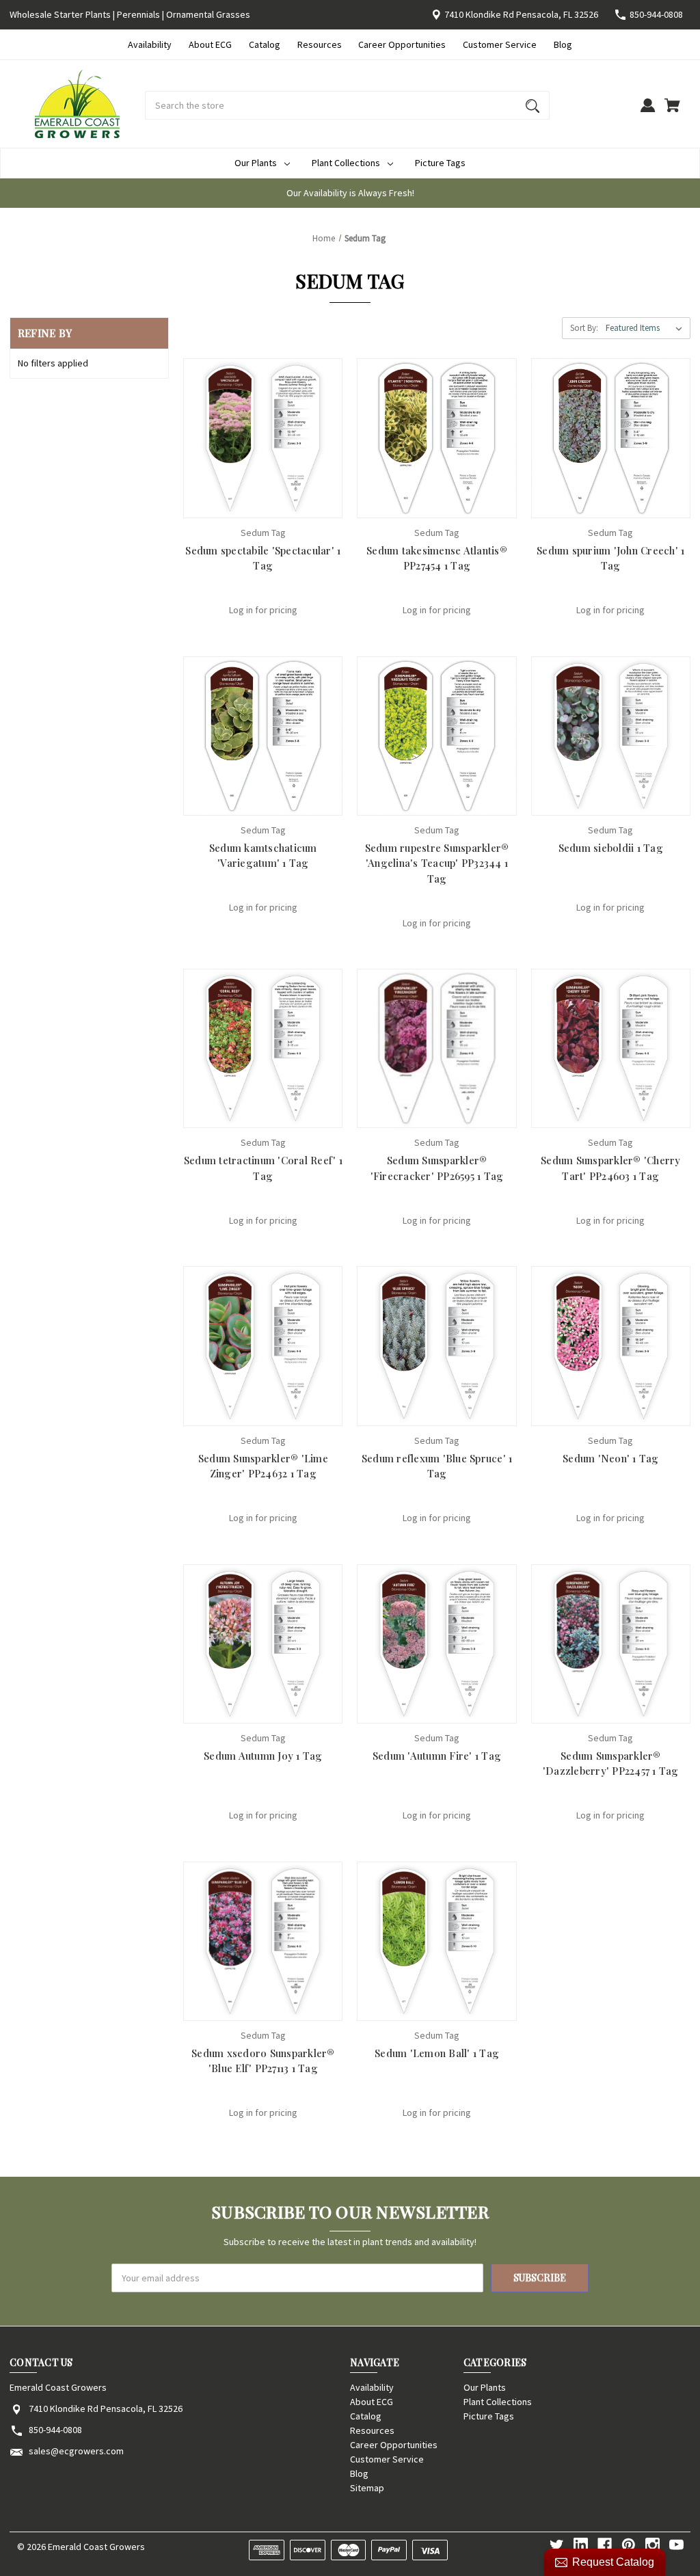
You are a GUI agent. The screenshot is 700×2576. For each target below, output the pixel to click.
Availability (150, 44)
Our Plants (256, 163)
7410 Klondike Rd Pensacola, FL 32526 (521, 14)
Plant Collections (346, 163)
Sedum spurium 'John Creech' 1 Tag (610, 558)
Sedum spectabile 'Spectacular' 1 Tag (263, 558)
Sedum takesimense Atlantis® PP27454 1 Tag (437, 558)
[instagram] (652, 2545)
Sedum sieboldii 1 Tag (611, 848)
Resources (320, 44)
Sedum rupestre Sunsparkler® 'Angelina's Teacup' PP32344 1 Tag (437, 863)
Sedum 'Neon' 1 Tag (611, 1458)
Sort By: (584, 328)
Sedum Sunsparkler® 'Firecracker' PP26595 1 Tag (437, 1168)
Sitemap (367, 2488)
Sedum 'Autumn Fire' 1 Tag (437, 1756)
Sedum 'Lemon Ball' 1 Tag (437, 2053)
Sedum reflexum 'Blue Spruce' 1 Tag (437, 1466)
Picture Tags (440, 163)
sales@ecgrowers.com (76, 2451)
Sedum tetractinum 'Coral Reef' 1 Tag (263, 1168)
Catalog (265, 44)
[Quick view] (245, 504)
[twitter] (557, 2545)
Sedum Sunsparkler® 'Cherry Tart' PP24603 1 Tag (611, 1168)
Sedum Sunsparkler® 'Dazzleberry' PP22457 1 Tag (611, 1763)
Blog (563, 44)
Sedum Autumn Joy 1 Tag (263, 1756)
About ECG (210, 44)
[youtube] (676, 2545)
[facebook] (605, 2545)
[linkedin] (581, 2545)
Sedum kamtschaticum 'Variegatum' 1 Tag (263, 856)
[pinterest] (629, 2545)
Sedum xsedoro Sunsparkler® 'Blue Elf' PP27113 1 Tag (263, 2061)
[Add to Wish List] (281, 504)
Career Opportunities (402, 44)
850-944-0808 (656, 14)
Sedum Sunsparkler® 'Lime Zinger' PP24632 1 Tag (263, 1466)
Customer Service (500, 44)
